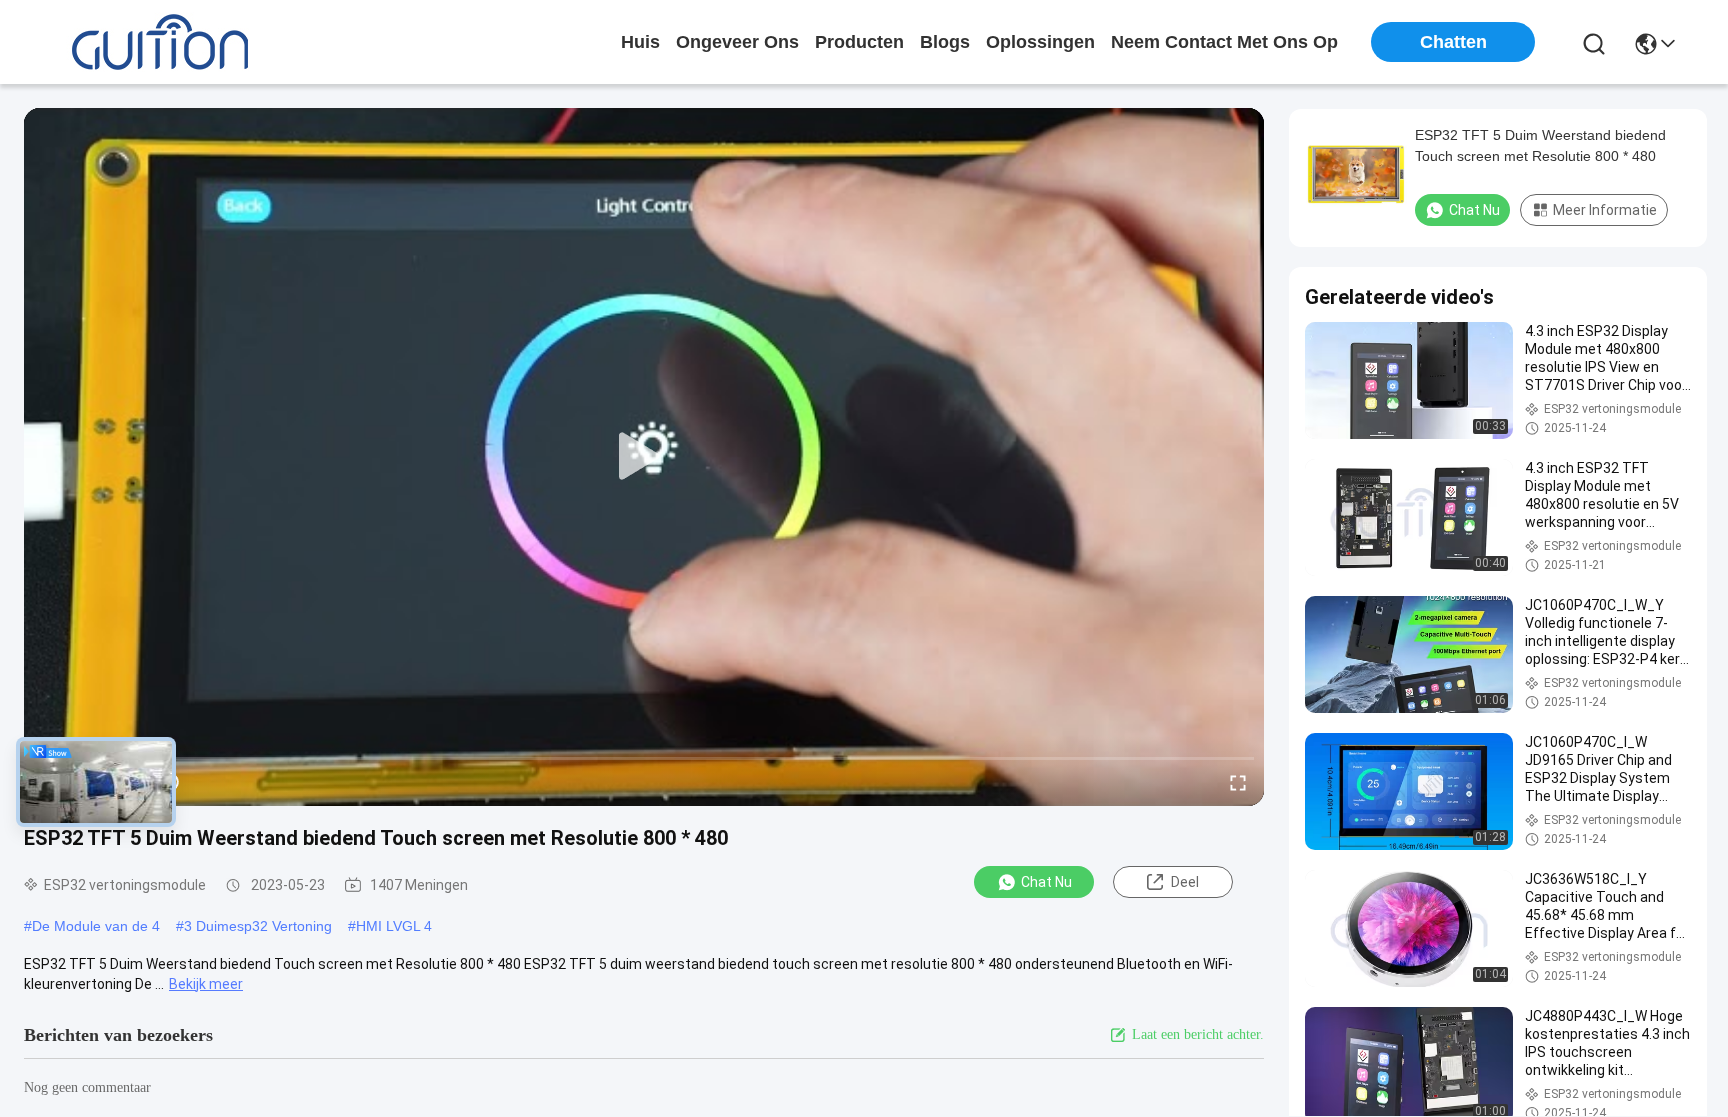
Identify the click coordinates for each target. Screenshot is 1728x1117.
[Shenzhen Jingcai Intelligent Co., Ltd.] (160, 42)
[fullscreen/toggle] (1238, 782)
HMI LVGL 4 (394, 926)
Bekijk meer (206, 984)
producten (859, 42)
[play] (644, 457)
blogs (945, 42)
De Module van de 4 (96, 926)
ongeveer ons (737, 42)
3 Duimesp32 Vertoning (258, 926)
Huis (640, 42)
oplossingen (1040, 42)
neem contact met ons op (1224, 42)
